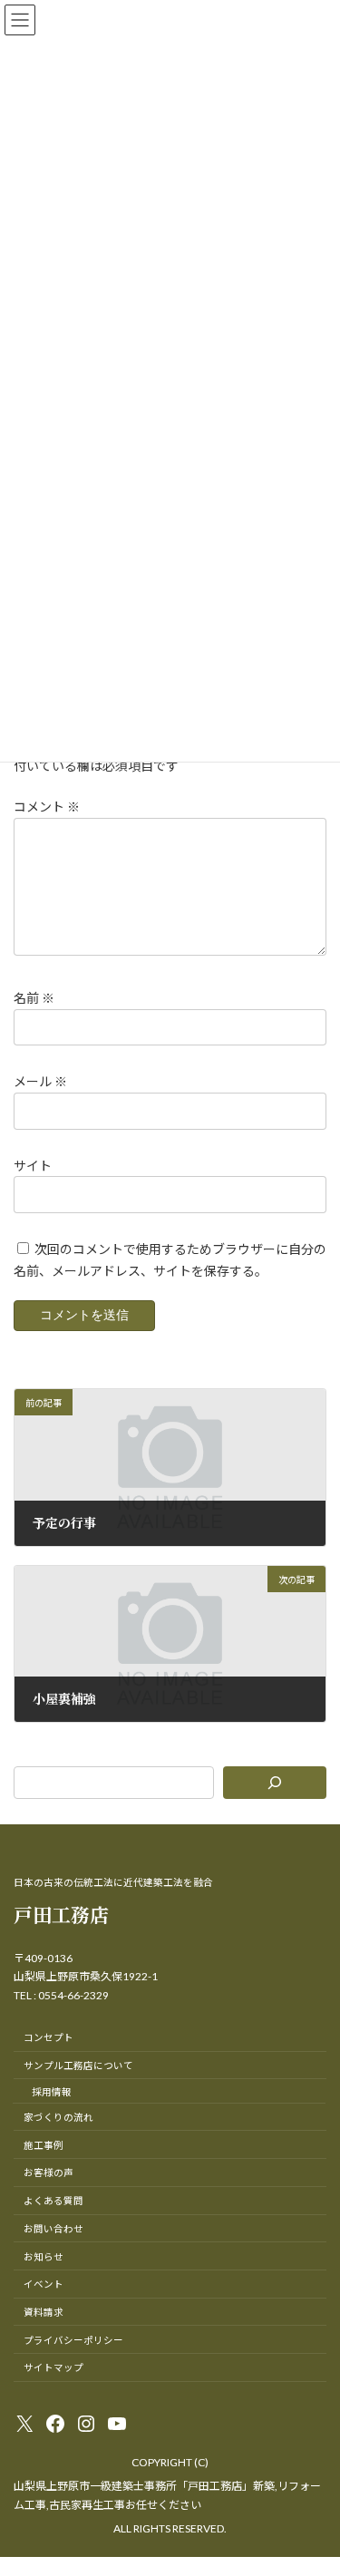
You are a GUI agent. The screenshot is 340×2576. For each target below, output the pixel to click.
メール (40, 1082)
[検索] (275, 1783)
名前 (34, 998)
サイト (33, 1166)
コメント (47, 807)
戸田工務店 (61, 1914)
